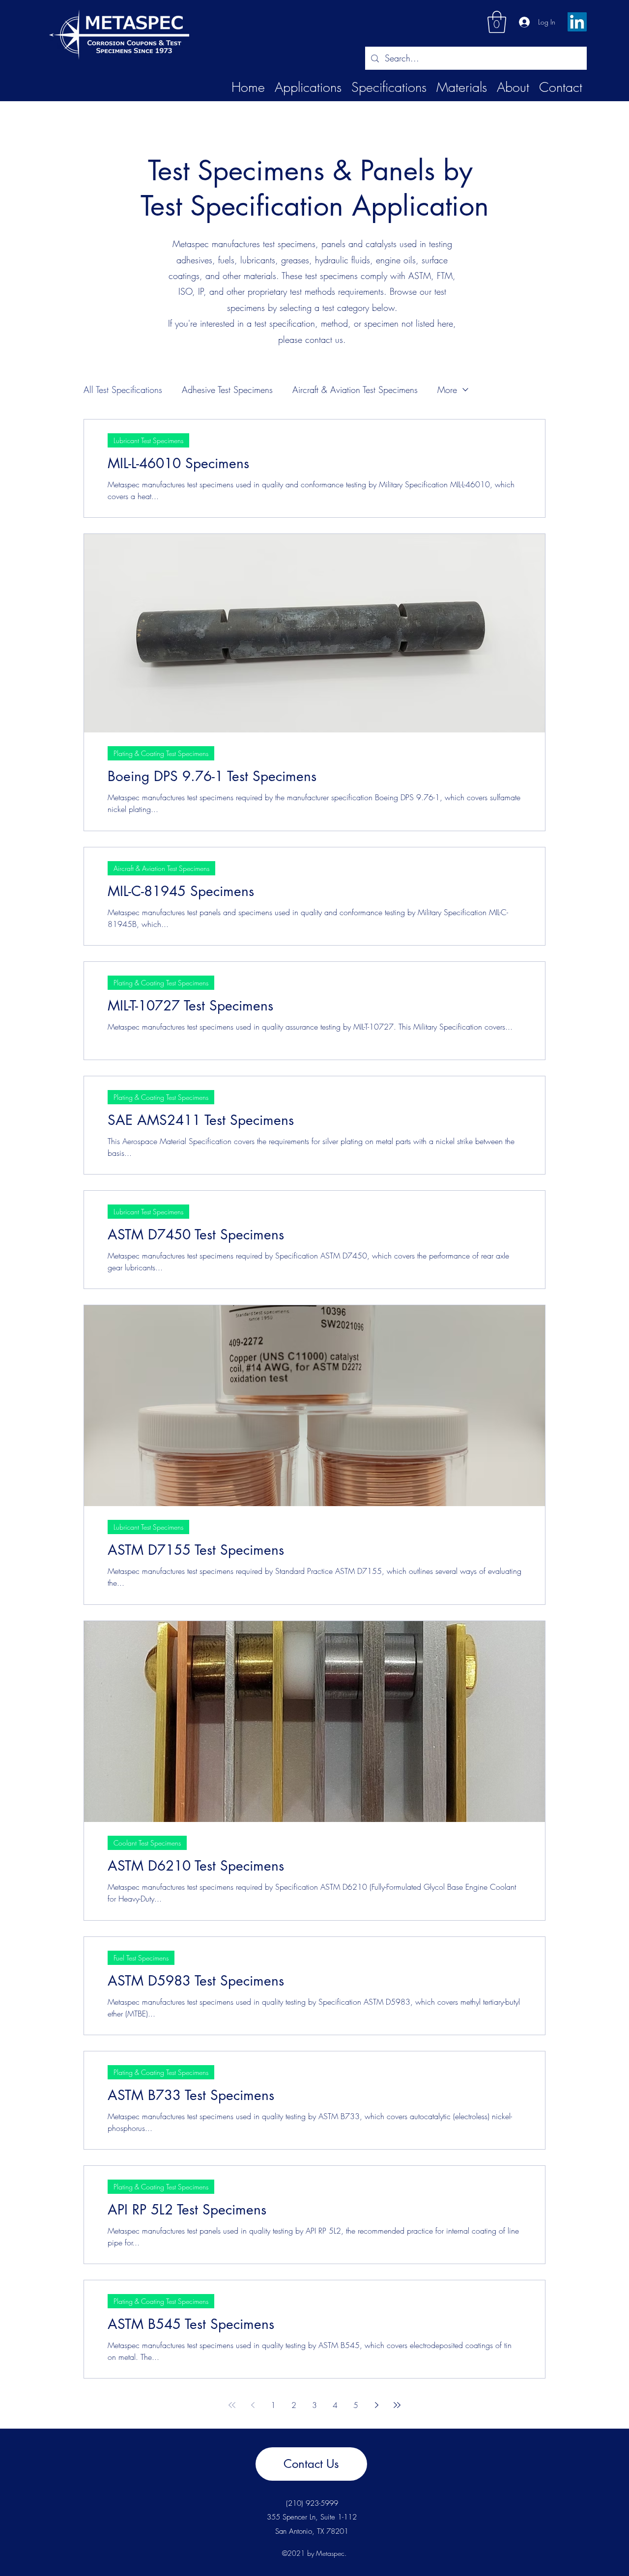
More (447, 390)
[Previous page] (253, 2405)
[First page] (232, 2405)
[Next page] (376, 2405)
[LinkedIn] (577, 22)
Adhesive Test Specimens (227, 390)
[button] (497, 22)
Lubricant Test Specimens (148, 440)
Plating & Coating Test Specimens (161, 753)
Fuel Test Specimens (141, 1958)
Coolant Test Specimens (147, 1843)
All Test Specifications (123, 390)
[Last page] (397, 2405)
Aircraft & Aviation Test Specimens (355, 390)
